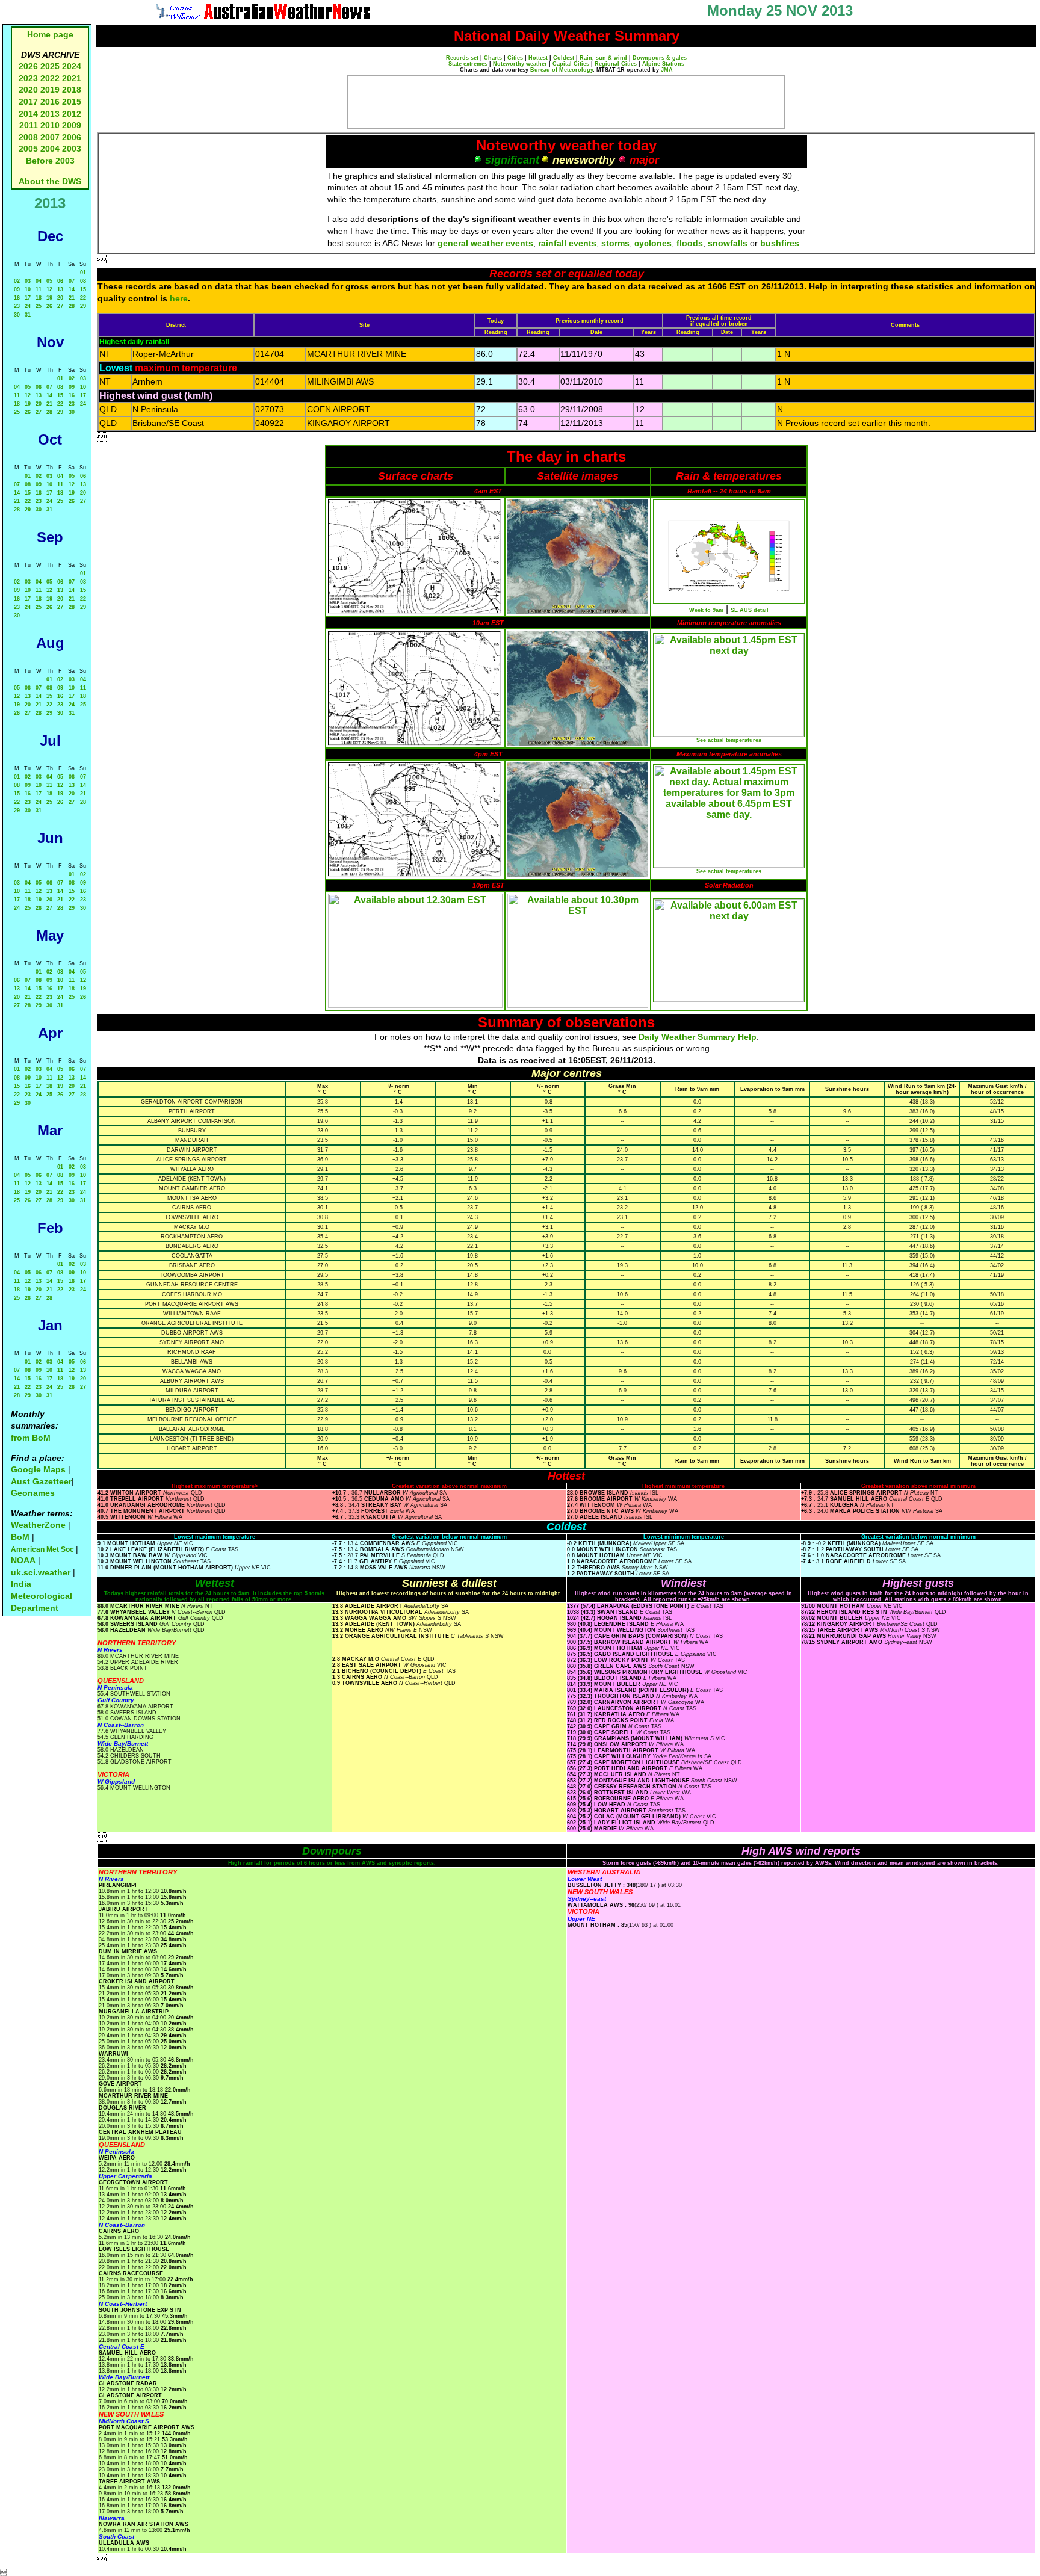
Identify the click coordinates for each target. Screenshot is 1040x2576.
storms (615, 243)
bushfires (780, 243)
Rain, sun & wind (603, 58)
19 (49, 298)
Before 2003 (50, 161)
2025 (50, 66)
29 (83, 306)
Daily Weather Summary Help (698, 1037)
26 (49, 306)
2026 (28, 66)
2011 (29, 125)
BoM (20, 1537)
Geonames (33, 1493)
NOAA (23, 1560)
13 (60, 289)
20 (60, 298)
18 (39, 298)
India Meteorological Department (42, 1595)
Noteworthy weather (520, 64)
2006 (72, 137)
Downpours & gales (660, 58)
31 (28, 315)
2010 (50, 125)
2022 (50, 78)
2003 (72, 149)
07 (72, 281)
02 (17, 281)
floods (690, 243)
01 (83, 273)
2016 (50, 102)
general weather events (485, 243)
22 (83, 298)
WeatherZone (38, 1525)
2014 (28, 114)
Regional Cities (616, 64)
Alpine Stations (663, 64)
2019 (50, 90)
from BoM (31, 1438)
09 (17, 289)
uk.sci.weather (41, 1572)
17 (28, 298)
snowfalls (728, 243)
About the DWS (50, 181)
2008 (28, 137)
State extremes (468, 64)
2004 (51, 149)
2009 (72, 125)
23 (17, 306)
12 (49, 289)
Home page (50, 34)
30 (17, 315)
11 (39, 289)
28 (72, 306)
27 (60, 306)
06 (60, 281)
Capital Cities (571, 64)
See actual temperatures (729, 740)
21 (72, 298)
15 (83, 289)
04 (39, 281)
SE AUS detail (750, 610)
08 (83, 281)
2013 (50, 114)
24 (28, 306)
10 (28, 289)
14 (72, 289)
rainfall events (567, 243)
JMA (667, 70)
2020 (28, 90)
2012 (72, 114)
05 (49, 281)
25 (39, 306)
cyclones (653, 243)
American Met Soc (43, 1549)
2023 (28, 78)
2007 (50, 137)
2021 (72, 78)
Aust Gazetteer (41, 1481)
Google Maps (38, 1469)
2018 (72, 90)
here (179, 298)
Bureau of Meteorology (562, 70)
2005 (28, 149)
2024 (72, 66)
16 (17, 298)
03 (28, 281)
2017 (28, 102)
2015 (72, 102)
